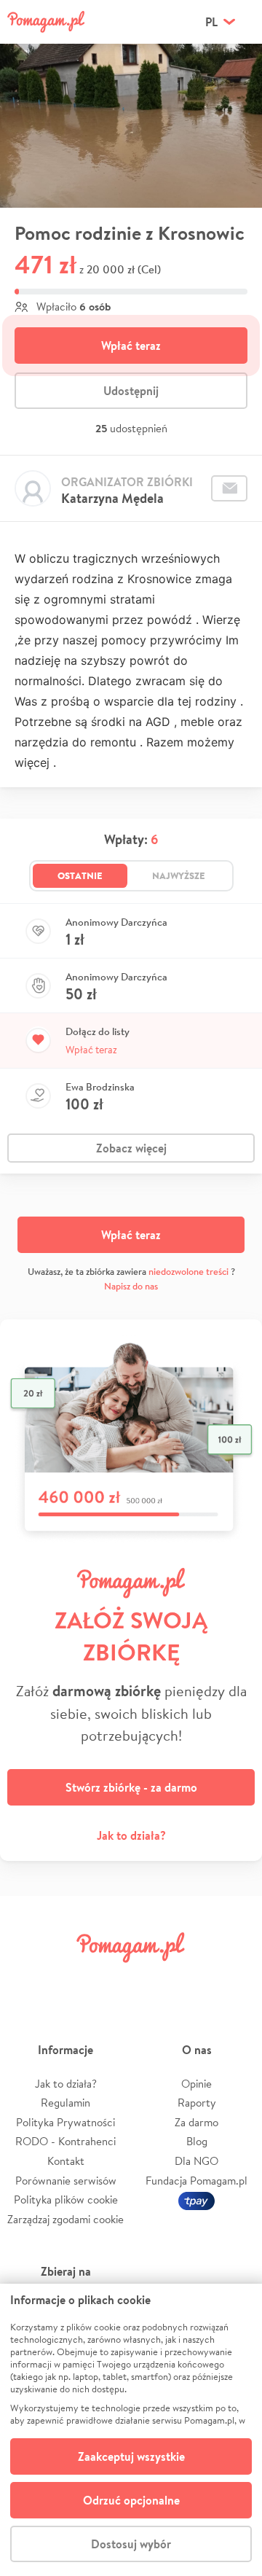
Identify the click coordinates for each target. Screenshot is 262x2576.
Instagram (111, 1980)
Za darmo (196, 2122)
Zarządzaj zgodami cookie (65, 2219)
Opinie (196, 2084)
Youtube (234, 1980)
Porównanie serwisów (66, 2181)
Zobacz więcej (131, 1148)
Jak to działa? (131, 1835)
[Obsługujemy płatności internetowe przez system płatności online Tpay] (196, 2200)
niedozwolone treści (188, 1272)
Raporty (197, 2103)
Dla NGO (196, 2161)
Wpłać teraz (131, 346)
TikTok (193, 1980)
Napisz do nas (131, 1286)
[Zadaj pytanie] (229, 488)
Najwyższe (179, 875)
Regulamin (65, 2103)
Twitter (69, 1980)
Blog (197, 2141)
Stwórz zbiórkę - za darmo (131, 1787)
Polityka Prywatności (65, 2122)
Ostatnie (80, 875)
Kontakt (66, 2161)
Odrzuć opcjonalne (131, 2500)
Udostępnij (131, 391)
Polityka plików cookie (66, 2200)
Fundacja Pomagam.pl (196, 2181)
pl (211, 22)
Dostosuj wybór (131, 2544)
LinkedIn (151, 1980)
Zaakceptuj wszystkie (131, 2456)
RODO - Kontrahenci (65, 2141)
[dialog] (131, 2430)
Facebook (28, 1980)
